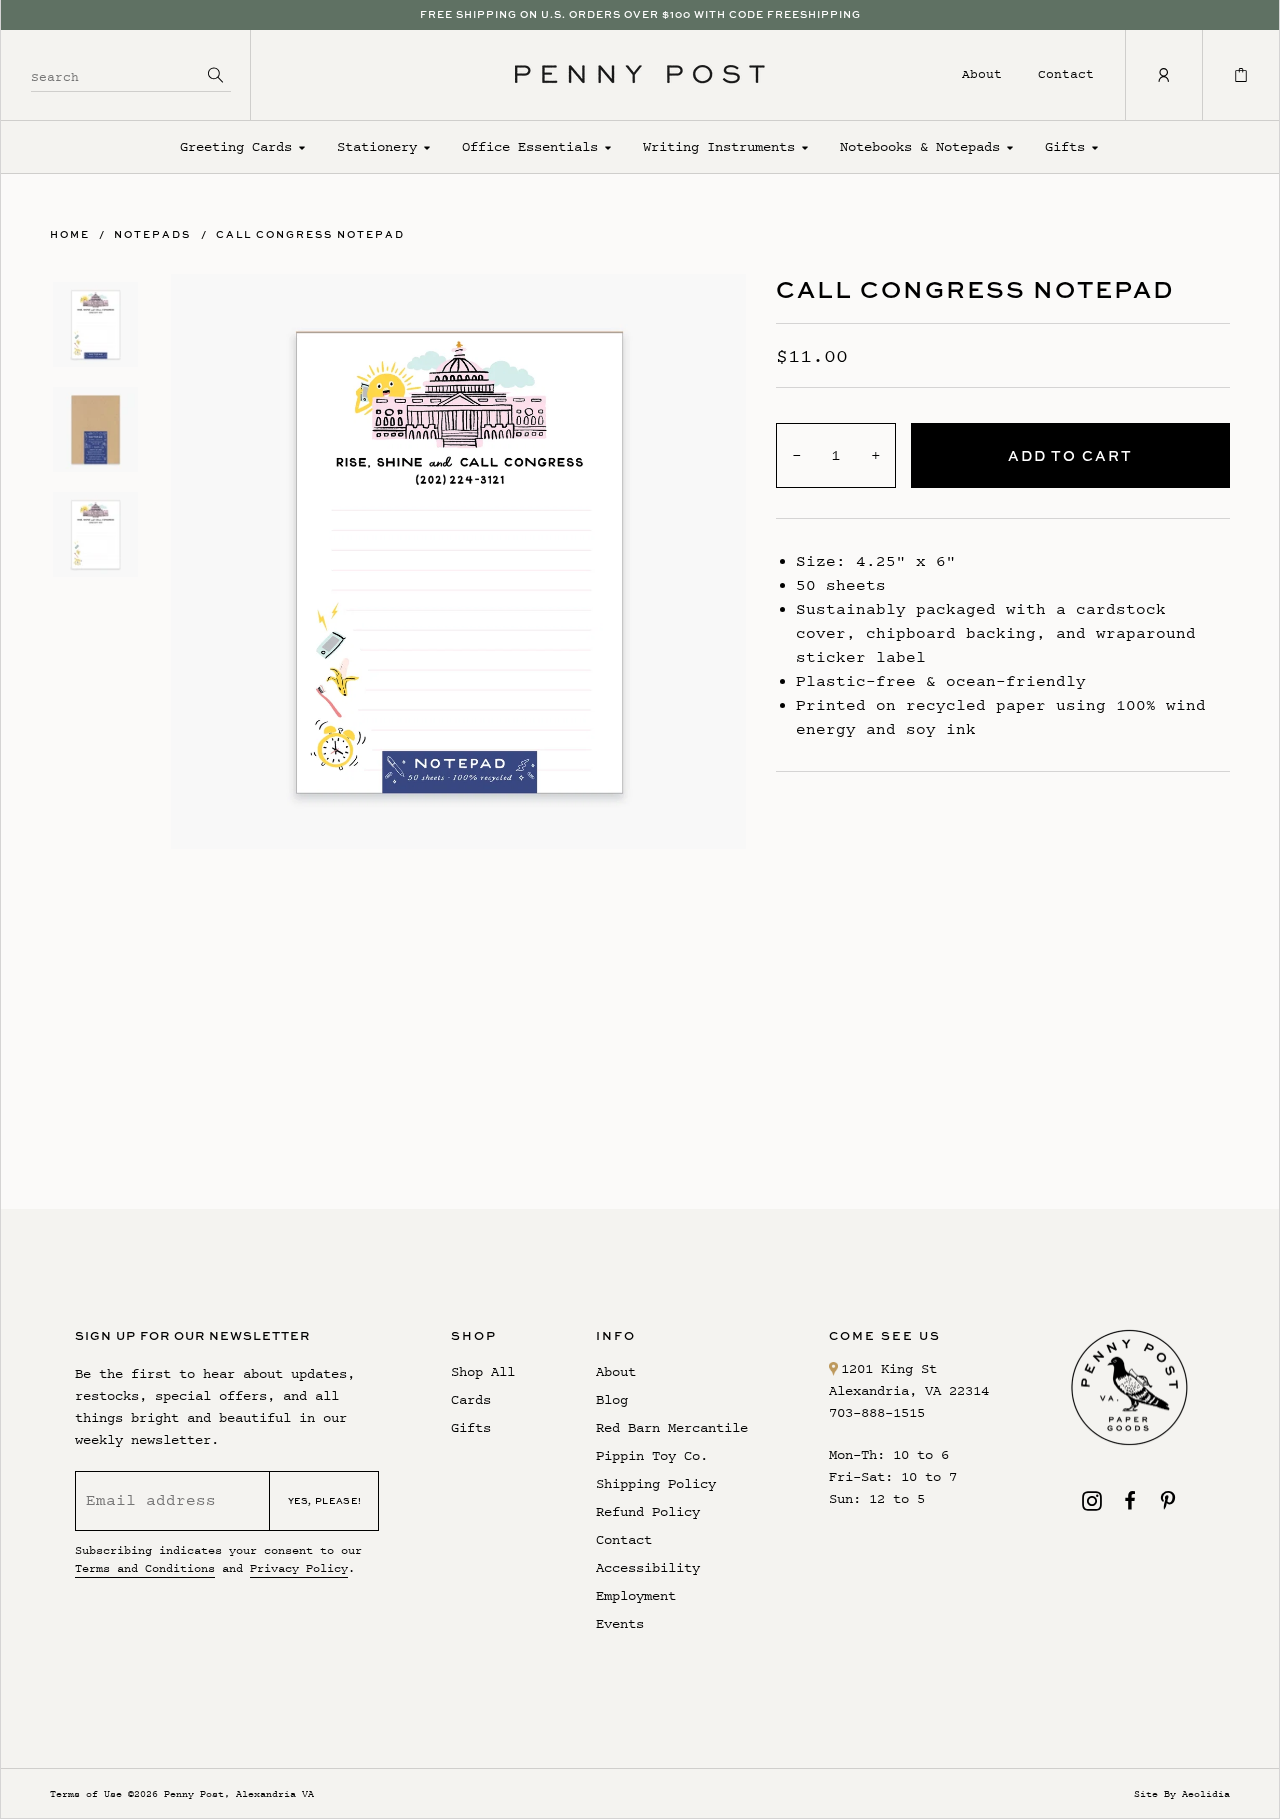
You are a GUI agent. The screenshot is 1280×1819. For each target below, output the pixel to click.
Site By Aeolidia (1182, 1793)
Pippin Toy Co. (652, 1455)
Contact (1066, 73)
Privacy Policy (299, 1568)
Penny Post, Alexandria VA (239, 1793)
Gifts (1065, 146)
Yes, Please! (325, 1500)
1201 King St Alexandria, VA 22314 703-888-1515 (909, 1390)
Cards (471, 1399)
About (982, 73)
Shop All (483, 1371)
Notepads (152, 234)
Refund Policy (648, 1511)
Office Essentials (530, 146)
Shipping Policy (656, 1483)
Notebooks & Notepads (920, 146)
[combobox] (116, 74)
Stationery (377, 146)
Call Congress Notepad (310, 234)
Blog (612, 1399)
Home (70, 234)
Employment (636, 1595)
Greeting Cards (236, 146)
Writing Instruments (719, 146)
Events (620, 1623)
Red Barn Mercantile (672, 1427)
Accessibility (648, 1567)
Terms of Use (86, 1793)
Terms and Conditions (145, 1568)
